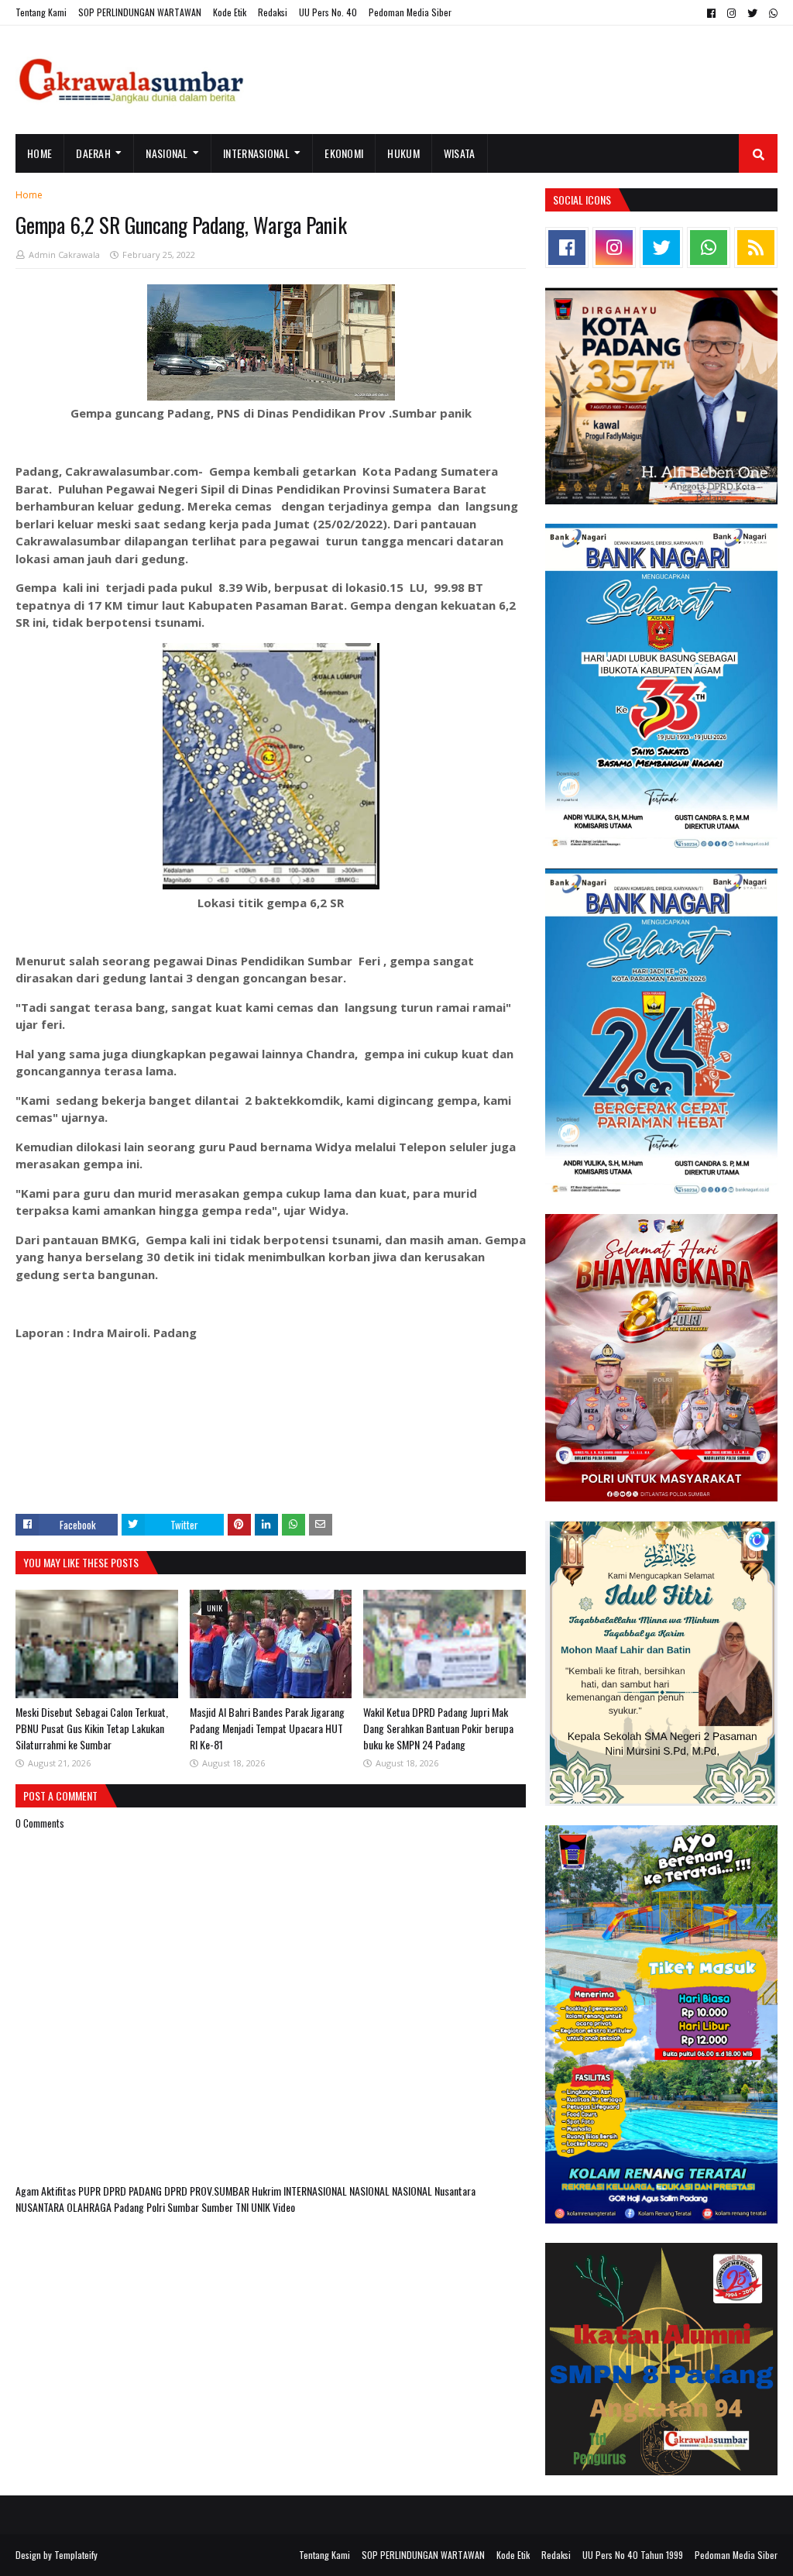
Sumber (218, 2207)
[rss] (756, 248)
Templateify (76, 2555)
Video (284, 2207)
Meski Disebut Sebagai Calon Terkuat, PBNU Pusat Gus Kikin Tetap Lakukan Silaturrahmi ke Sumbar (92, 1728)
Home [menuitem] (39, 153)
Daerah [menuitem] (93, 153)
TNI (243, 2207)
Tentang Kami (41, 12)
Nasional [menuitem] (166, 153)
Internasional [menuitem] (256, 153)
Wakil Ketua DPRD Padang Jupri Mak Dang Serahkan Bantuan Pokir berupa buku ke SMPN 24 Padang (438, 1728)
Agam (28, 2191)
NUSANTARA (41, 2207)
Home (29, 195)
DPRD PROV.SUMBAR (208, 2191)
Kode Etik (230, 12)
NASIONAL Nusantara (434, 2191)
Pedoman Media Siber (410, 12)
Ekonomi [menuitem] (344, 153)
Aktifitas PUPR (72, 2191)
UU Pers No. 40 (328, 12)
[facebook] (711, 13)
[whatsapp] (771, 13)
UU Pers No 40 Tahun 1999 (633, 2555)
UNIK (262, 2207)
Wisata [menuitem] (460, 153)
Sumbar (184, 2207)
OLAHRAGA (90, 2207)
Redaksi (273, 12)
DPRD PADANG (134, 2191)
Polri (157, 2207)
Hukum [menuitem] (403, 153)
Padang (130, 2207)
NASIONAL (371, 2191)
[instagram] (731, 13)
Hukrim (268, 2191)
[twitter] (752, 13)
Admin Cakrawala (64, 255)
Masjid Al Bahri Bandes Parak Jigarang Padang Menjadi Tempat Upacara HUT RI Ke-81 (267, 1728)
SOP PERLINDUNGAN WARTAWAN (140, 12)
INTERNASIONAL (316, 2191)
